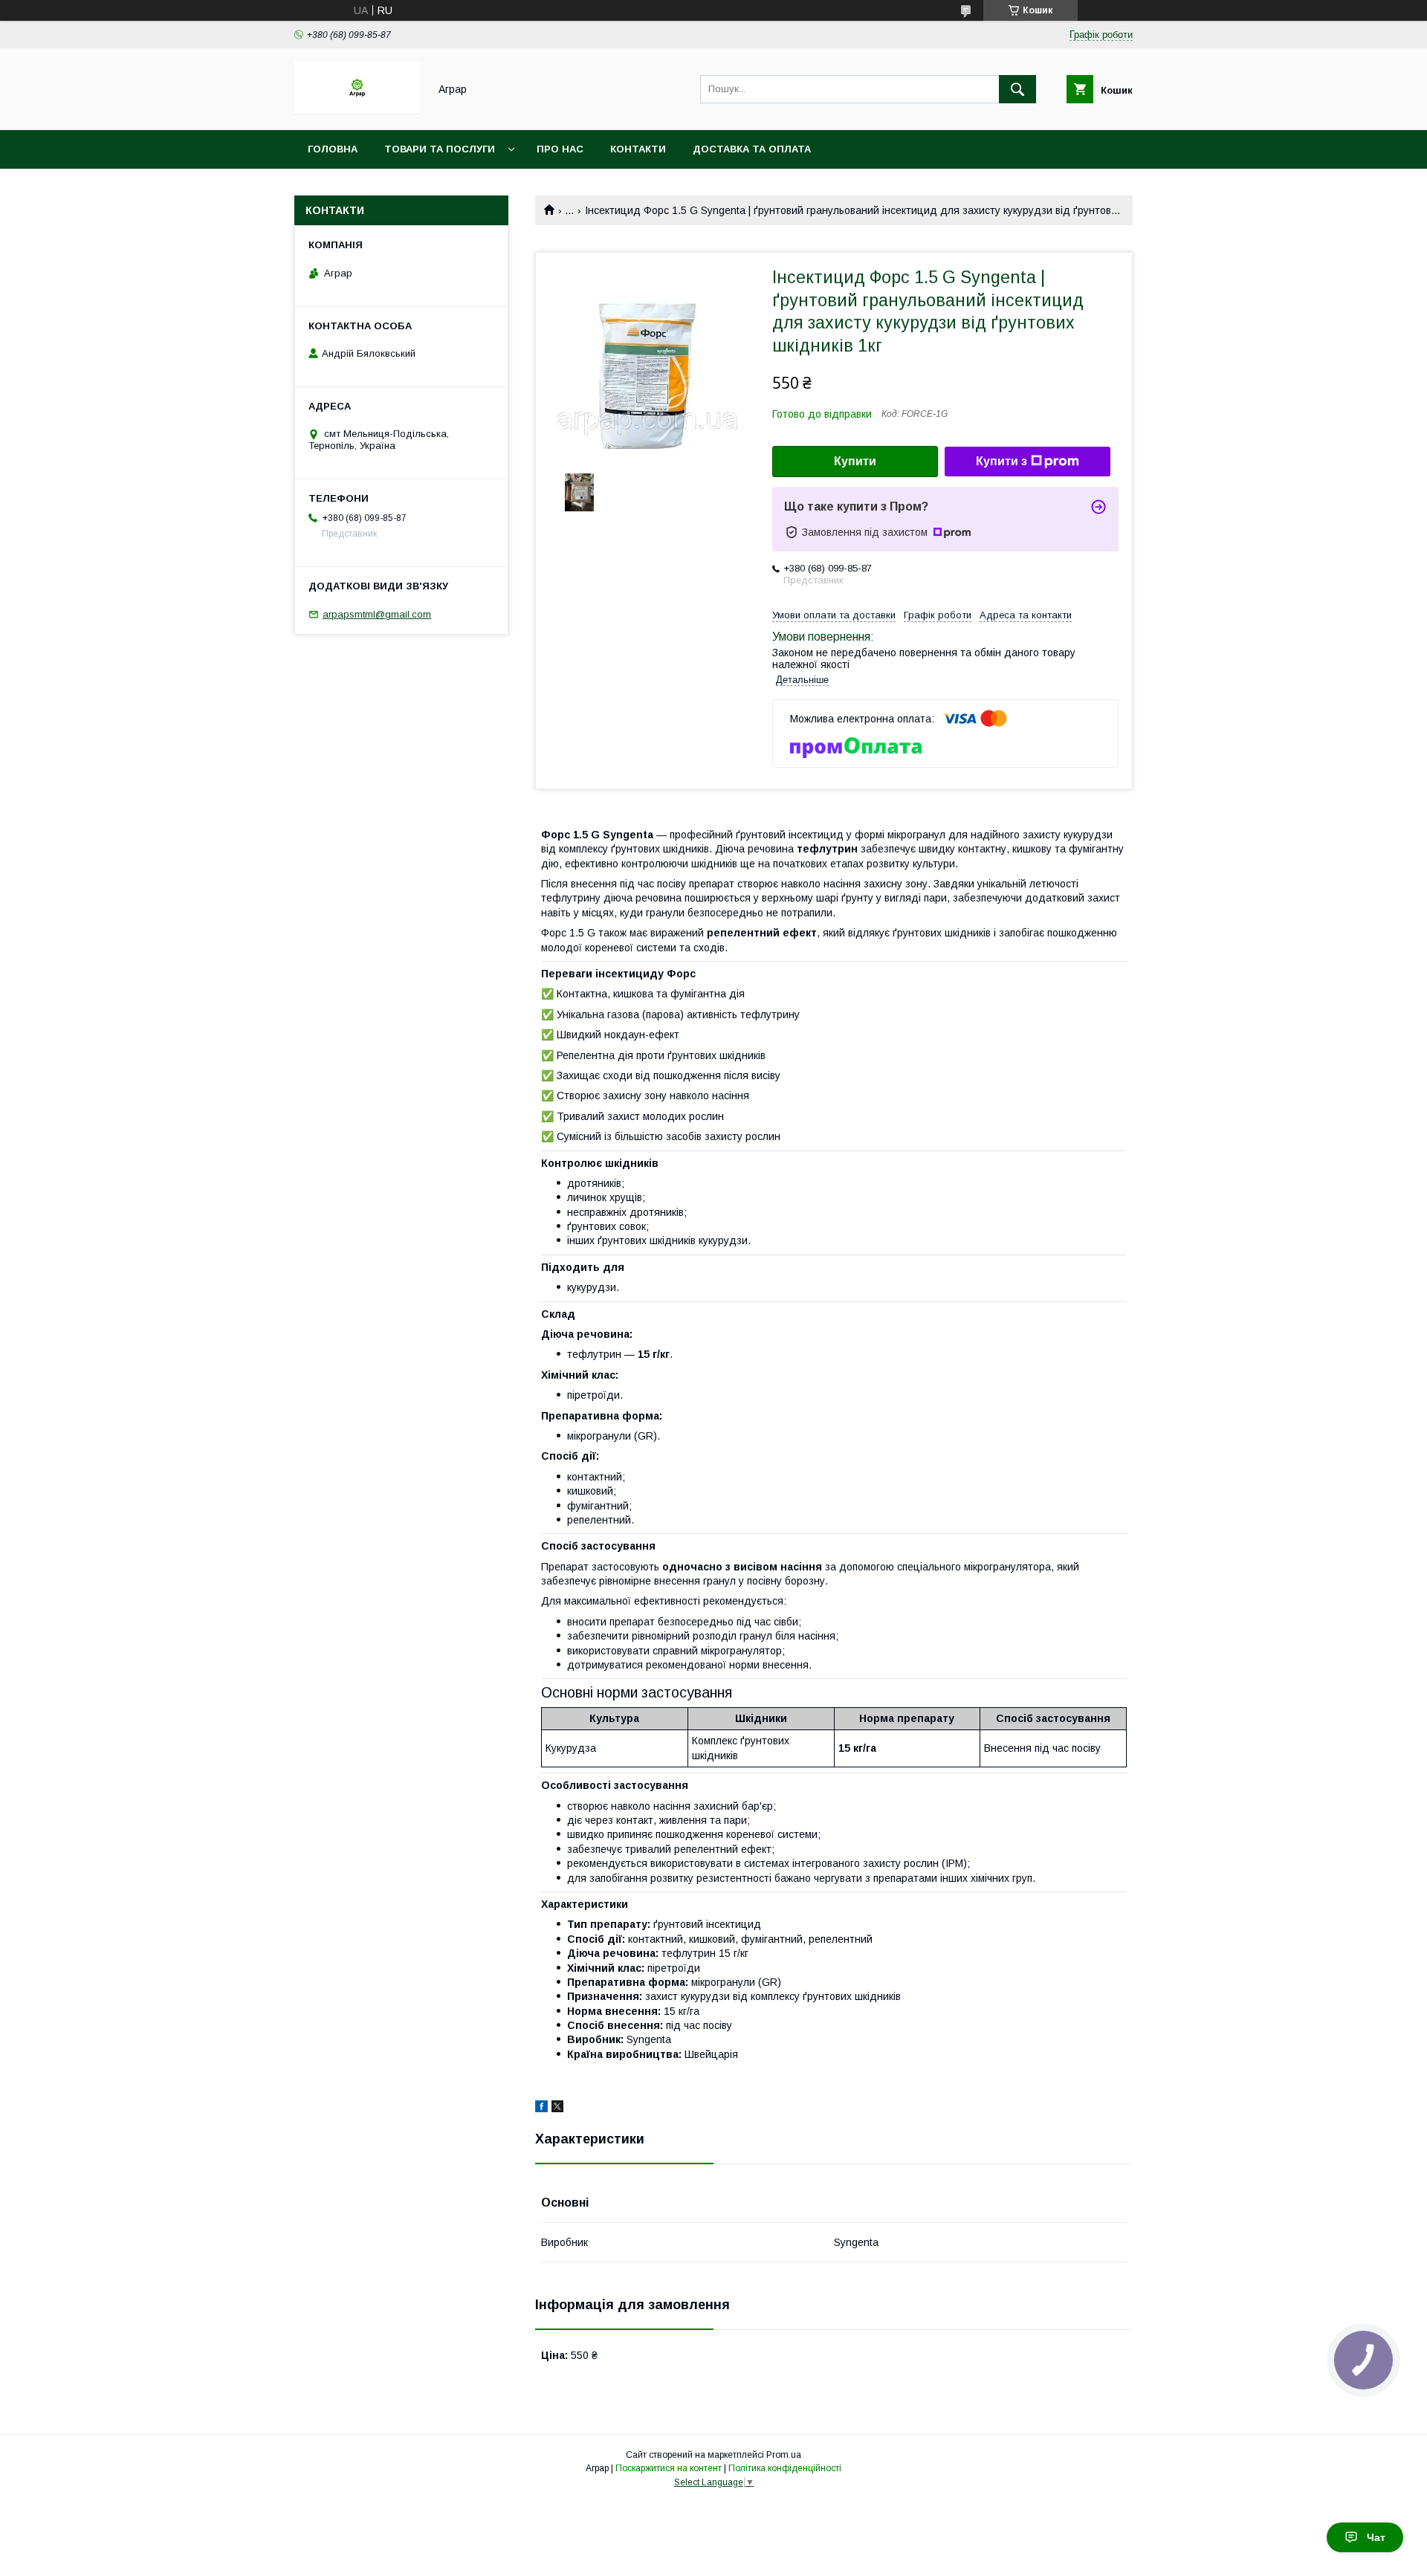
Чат (1376, 2537)
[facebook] (541, 2109)
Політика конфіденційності (785, 2468)
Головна (333, 149)
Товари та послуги (440, 149)
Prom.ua (784, 2455)
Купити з (1002, 461)
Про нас (560, 149)
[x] (557, 2109)
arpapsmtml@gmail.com (377, 614)
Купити (855, 461)
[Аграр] (357, 111)
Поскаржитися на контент (669, 2468)
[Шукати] (1017, 89)
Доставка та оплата (752, 149)
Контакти (638, 149)
